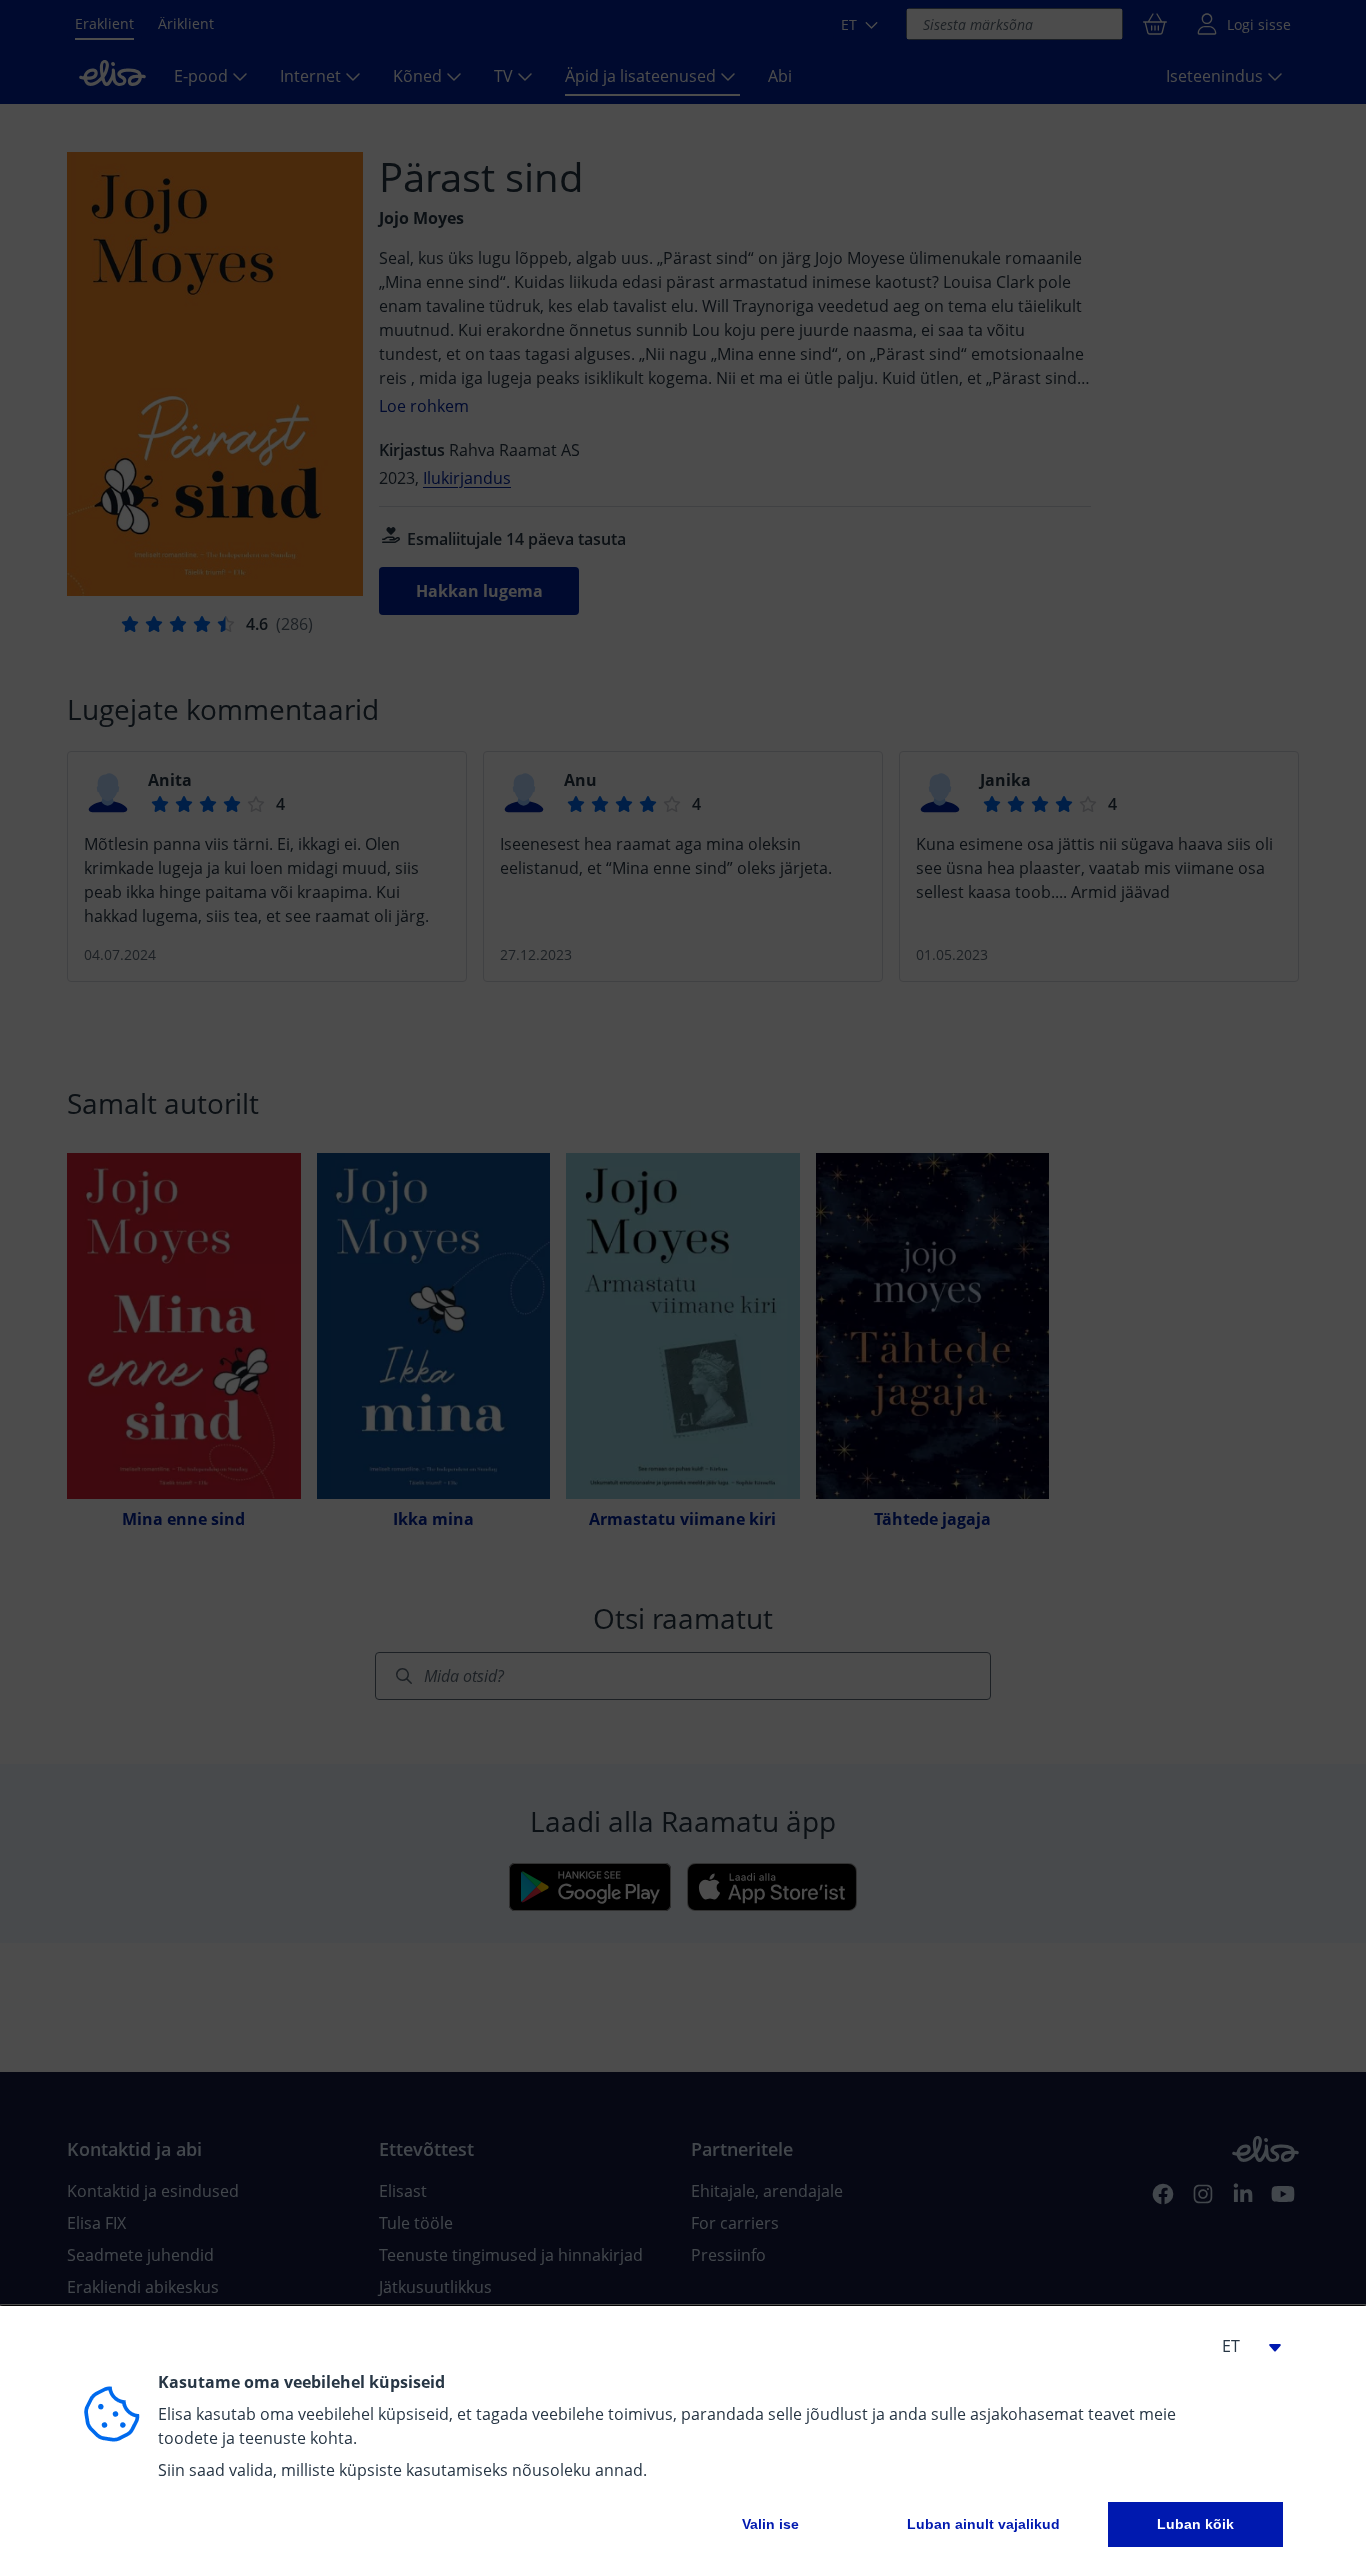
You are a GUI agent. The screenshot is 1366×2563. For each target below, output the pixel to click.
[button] (1243, 2346)
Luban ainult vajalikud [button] (983, 2524)
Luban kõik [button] (1195, 2524)
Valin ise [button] (770, 2524)
